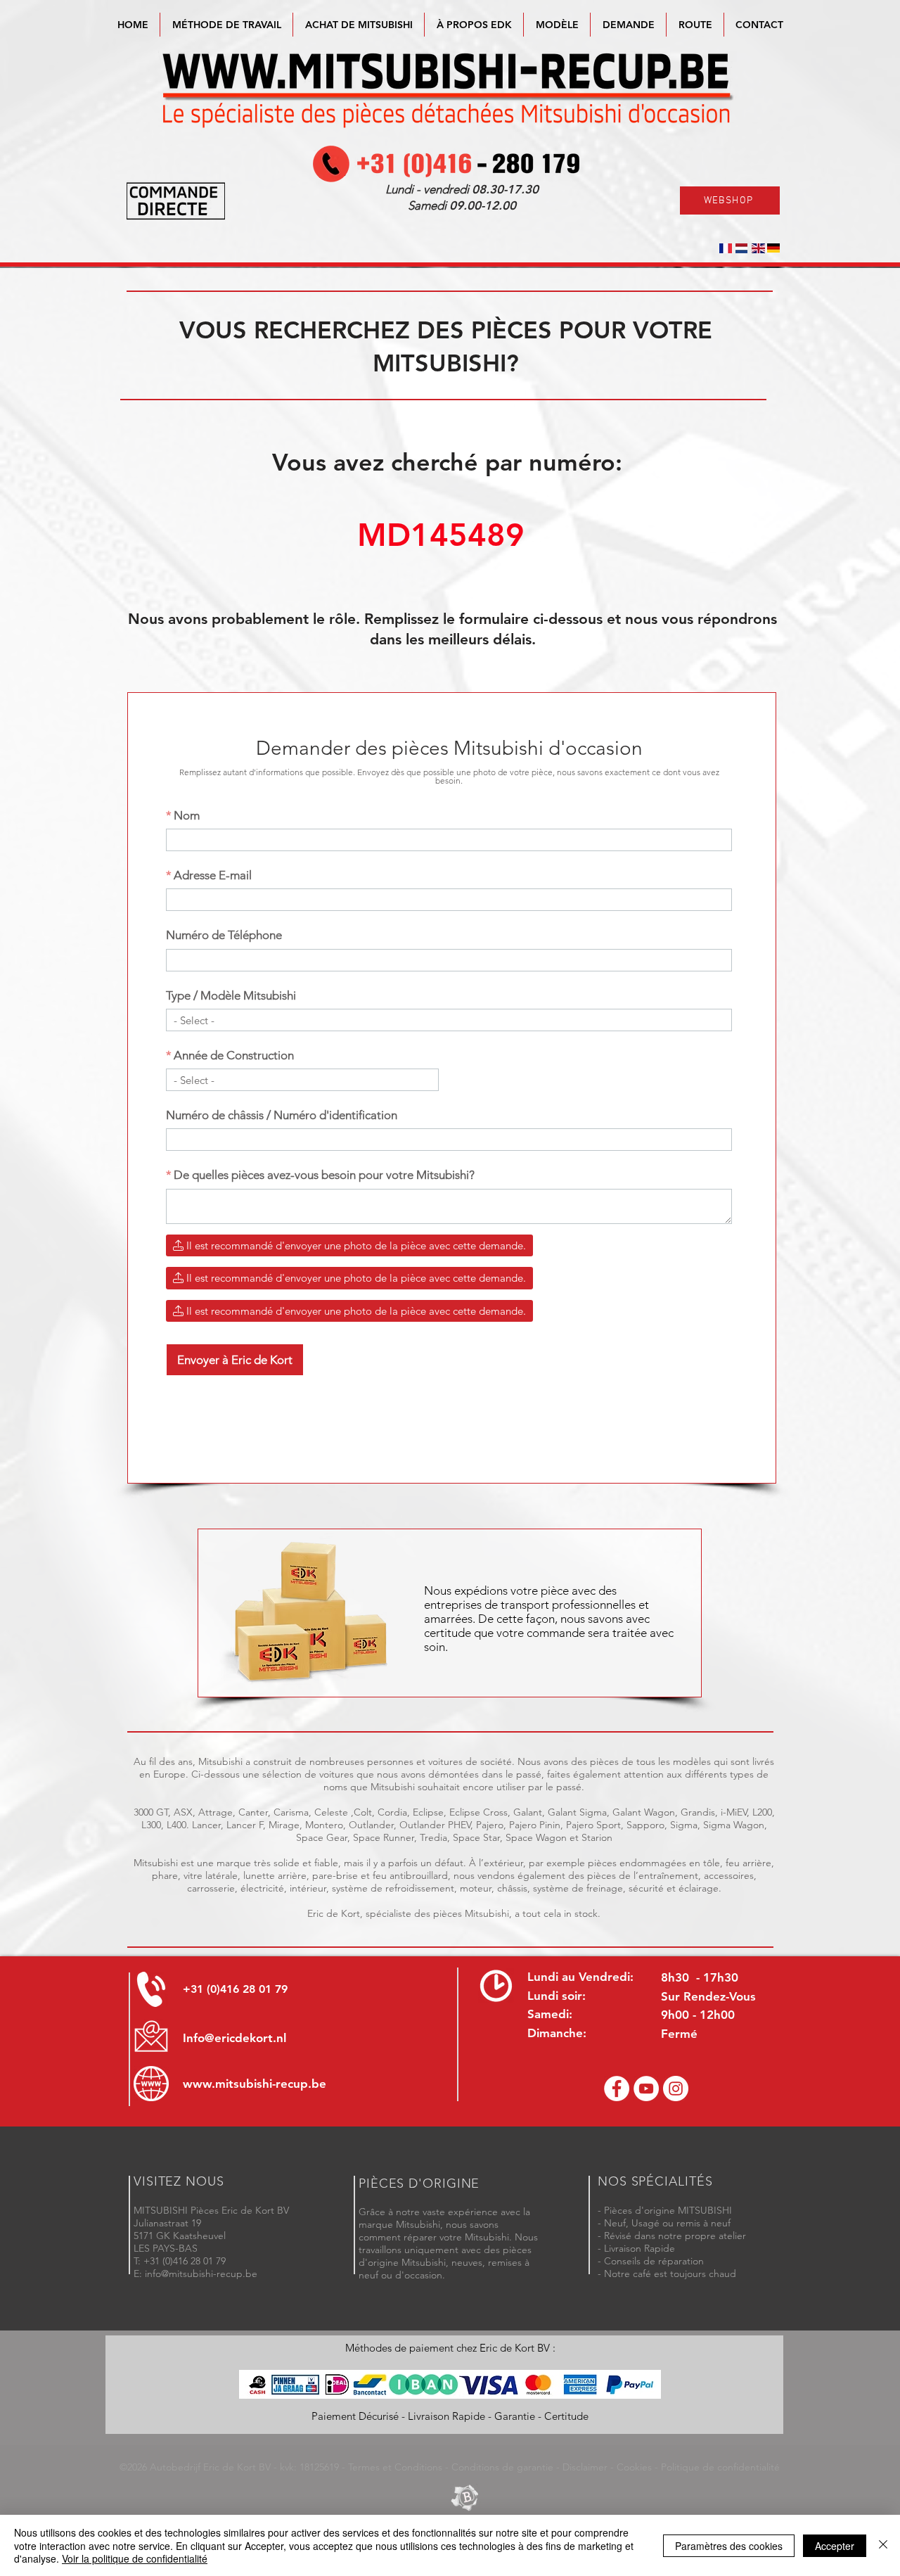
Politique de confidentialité (720, 2467)
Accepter (835, 2546)
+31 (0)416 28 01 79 (235, 1989)
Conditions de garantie (502, 2467)
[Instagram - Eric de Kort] (676, 2089)
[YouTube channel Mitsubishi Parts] (646, 2089)
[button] (557, 25)
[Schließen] (883, 2545)
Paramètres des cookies (729, 2546)
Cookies (634, 2467)
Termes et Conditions (395, 2467)
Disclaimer (585, 2467)
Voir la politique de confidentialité (135, 2558)
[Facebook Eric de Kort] (617, 2089)
